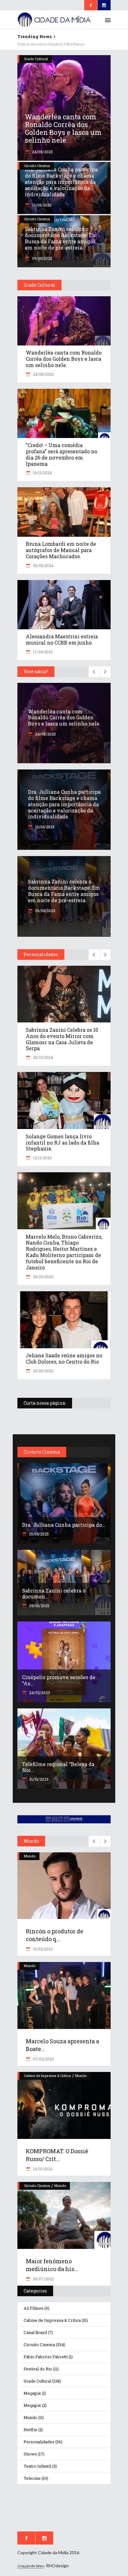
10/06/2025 (41, 205)
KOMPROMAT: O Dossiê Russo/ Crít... (57, 2155)
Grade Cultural (36, 59)
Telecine (32, 2478)
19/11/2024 (42, 473)
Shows (30, 2454)
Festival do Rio (38, 2369)
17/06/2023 (42, 652)
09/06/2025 (42, 258)
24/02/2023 (39, 1693)
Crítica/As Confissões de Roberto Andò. (50, 44)
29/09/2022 (43, 1277)
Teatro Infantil (37, 2466)
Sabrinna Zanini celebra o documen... (54, 1594)
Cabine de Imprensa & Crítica (47, 2076)
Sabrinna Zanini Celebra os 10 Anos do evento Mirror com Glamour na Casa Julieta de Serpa (62, 1039)
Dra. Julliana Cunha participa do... (64, 1525)
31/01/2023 (38, 1779)
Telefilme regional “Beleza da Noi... (58, 1767)
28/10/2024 (43, 1057)
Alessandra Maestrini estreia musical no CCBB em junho (62, 639)
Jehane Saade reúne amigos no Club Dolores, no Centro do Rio (64, 1358)
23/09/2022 (43, 1371)
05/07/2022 (43, 2279)
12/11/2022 (42, 1158)
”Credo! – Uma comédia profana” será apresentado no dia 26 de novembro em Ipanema (62, 454)
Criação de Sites (31, 2566)
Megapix (32, 2393)
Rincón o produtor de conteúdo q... (55, 1935)
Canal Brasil (35, 2332)
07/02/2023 (43, 2059)
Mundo (30, 1856)
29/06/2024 (43, 565)
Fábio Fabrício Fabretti (46, 2357)
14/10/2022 (42, 2169)
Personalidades (39, 2442)
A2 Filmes (34, 2308)
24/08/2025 (42, 152)
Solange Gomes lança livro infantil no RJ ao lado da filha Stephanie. (62, 1143)
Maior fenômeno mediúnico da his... (52, 2265)
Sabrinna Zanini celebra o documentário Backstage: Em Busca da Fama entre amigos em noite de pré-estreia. (61, 238)
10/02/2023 (42, 1949)
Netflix (30, 2430)
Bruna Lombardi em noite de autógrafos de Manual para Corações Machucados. (61, 550)
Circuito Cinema (37, 166)
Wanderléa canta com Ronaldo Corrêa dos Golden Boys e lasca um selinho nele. (63, 128)
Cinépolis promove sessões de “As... (59, 1680)
